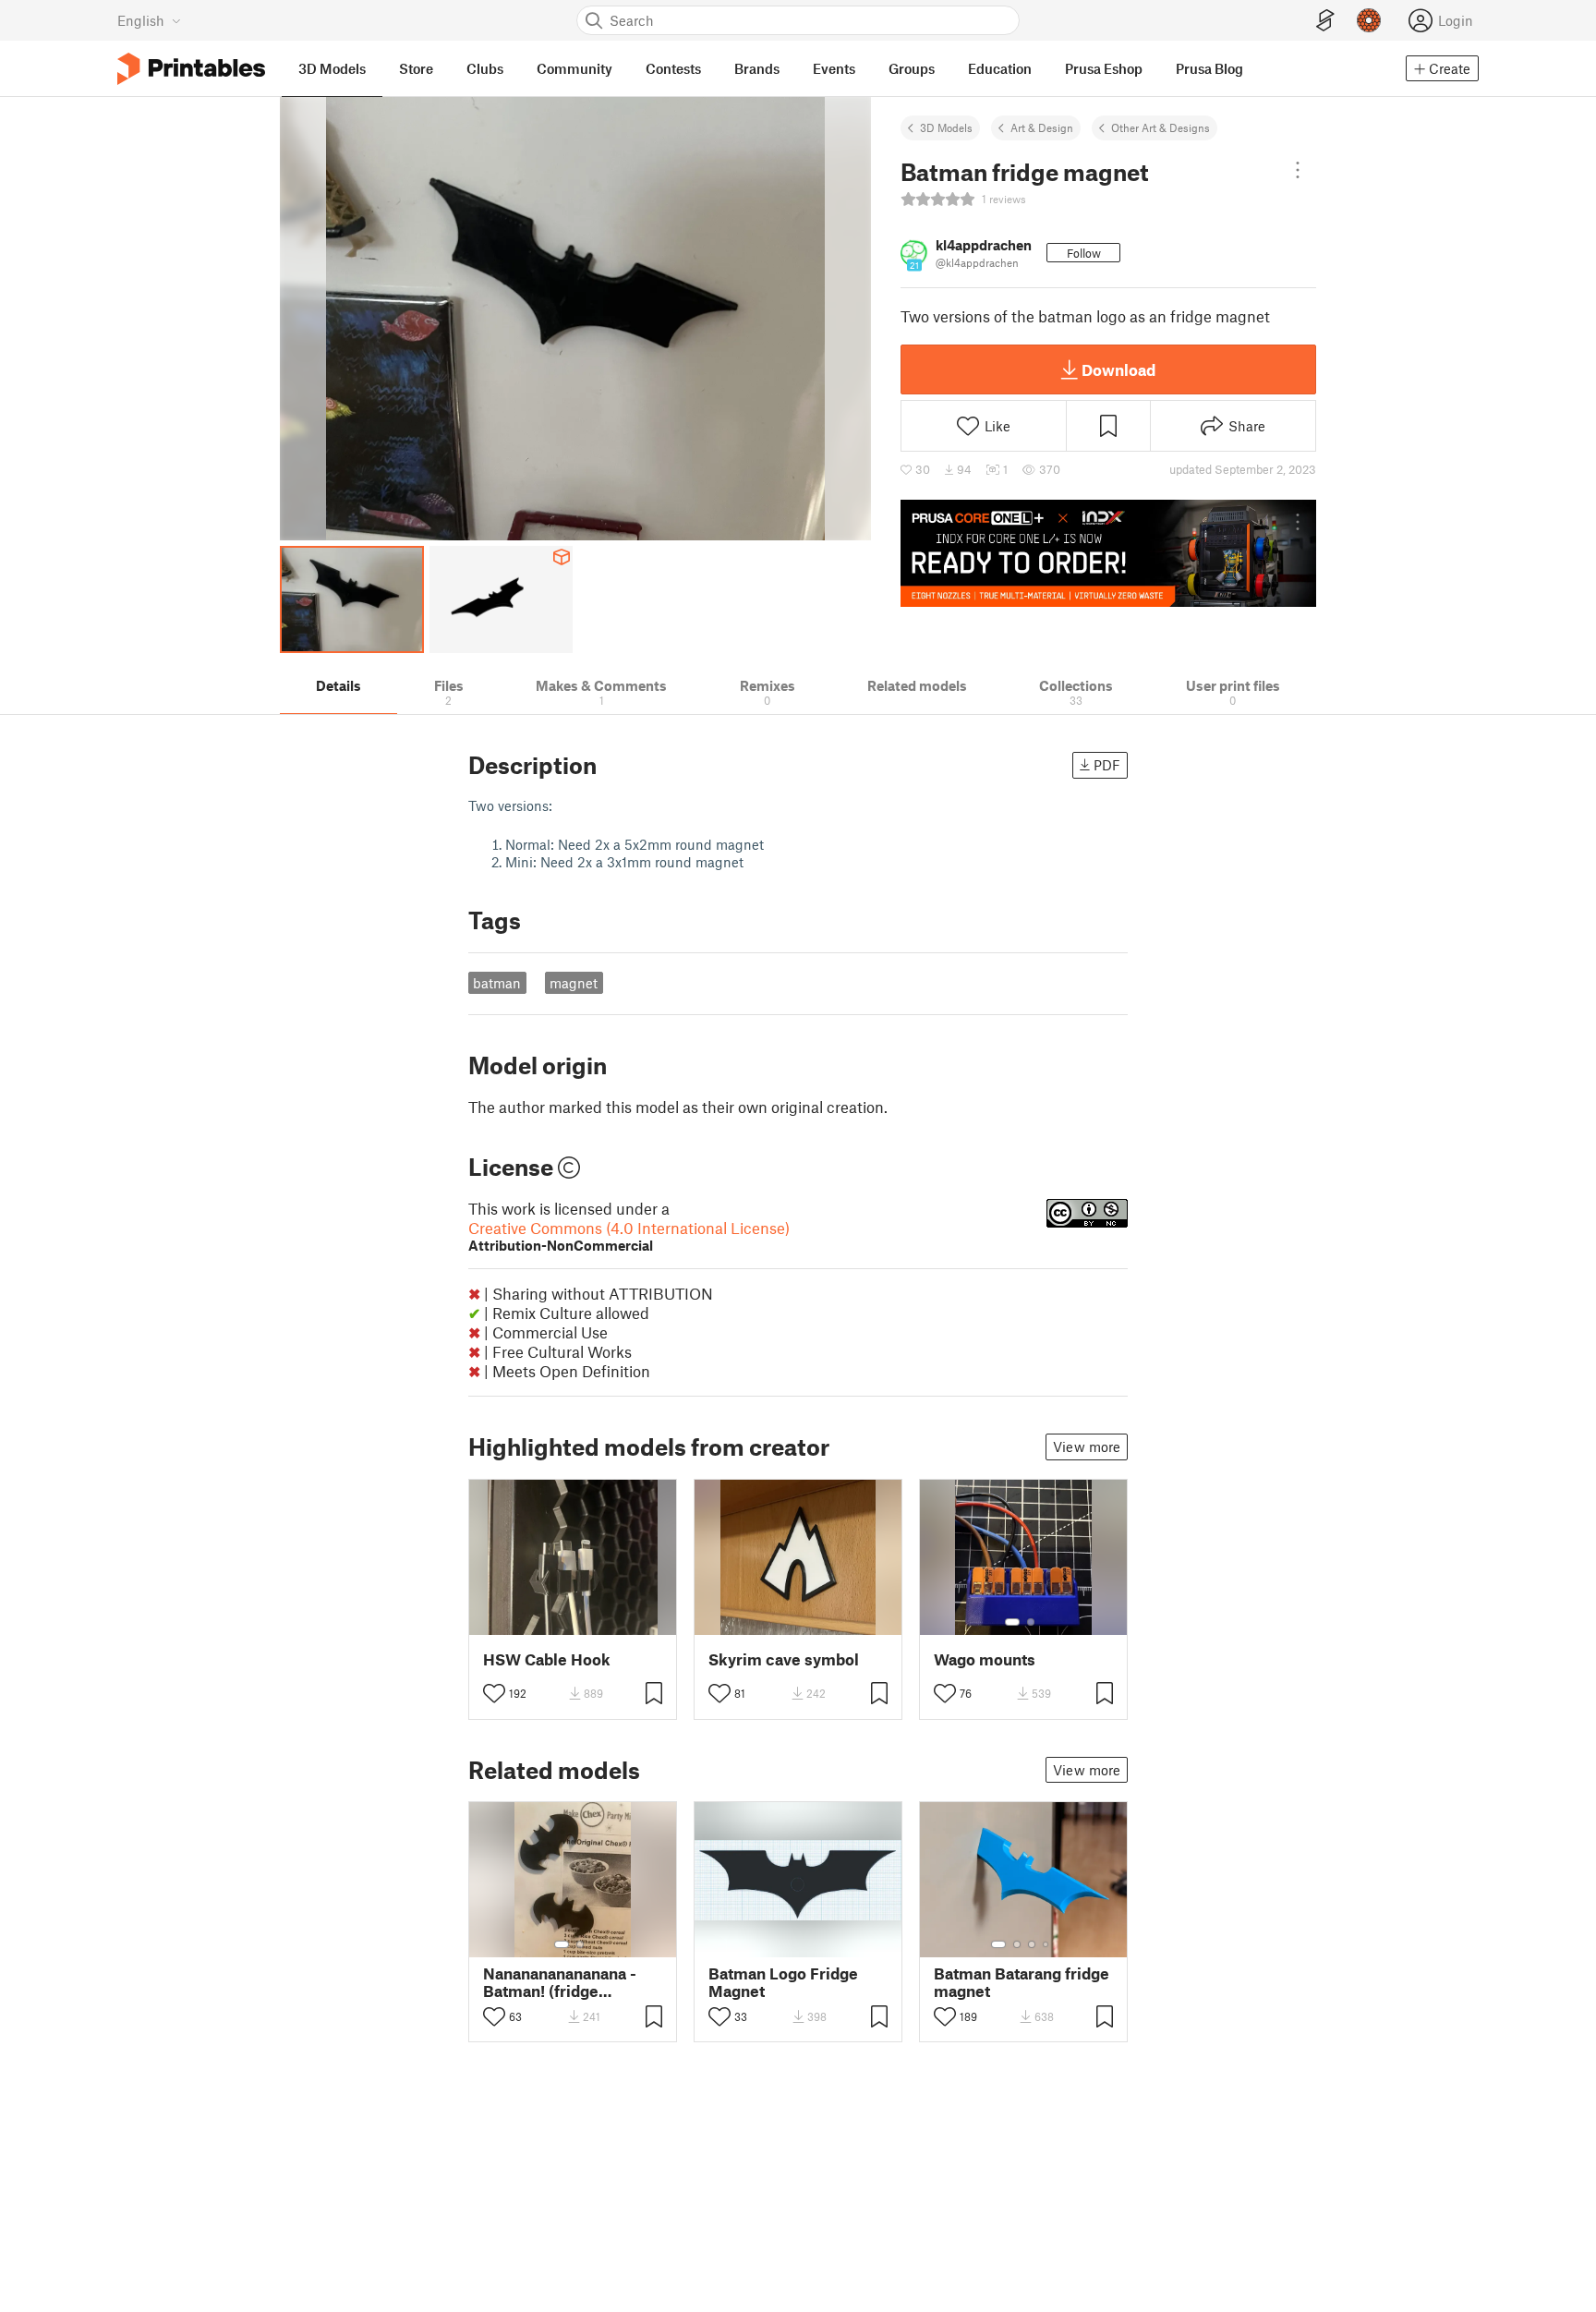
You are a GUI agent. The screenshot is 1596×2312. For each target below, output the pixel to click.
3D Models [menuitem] (332, 68)
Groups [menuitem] (912, 68)
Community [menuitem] (574, 68)
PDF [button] (1107, 765)
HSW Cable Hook (547, 1659)
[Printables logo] (191, 69)
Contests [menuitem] (673, 68)
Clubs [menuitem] (485, 68)
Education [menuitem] (1000, 68)
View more (1087, 1447)
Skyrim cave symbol (784, 1659)
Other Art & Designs (1161, 127)
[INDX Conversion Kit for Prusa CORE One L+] (1108, 553)
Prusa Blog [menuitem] (1209, 68)
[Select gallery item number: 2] (1031, 1622)
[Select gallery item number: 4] (1046, 1944)
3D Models (946, 127)
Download (1118, 369)
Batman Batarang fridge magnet (1022, 1982)
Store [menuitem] (416, 68)
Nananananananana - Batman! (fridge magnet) (560, 1982)
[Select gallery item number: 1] (1012, 1622)
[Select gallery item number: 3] (1032, 1944)
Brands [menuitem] (757, 68)
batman (497, 983)
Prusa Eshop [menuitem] (1104, 68)
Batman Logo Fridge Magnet (783, 1982)
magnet (574, 983)
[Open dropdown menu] (1298, 170)
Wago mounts (985, 1659)
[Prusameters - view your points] (1369, 20)
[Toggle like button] (494, 1693)
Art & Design (1042, 127)
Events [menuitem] (834, 68)
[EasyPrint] (1325, 21)
